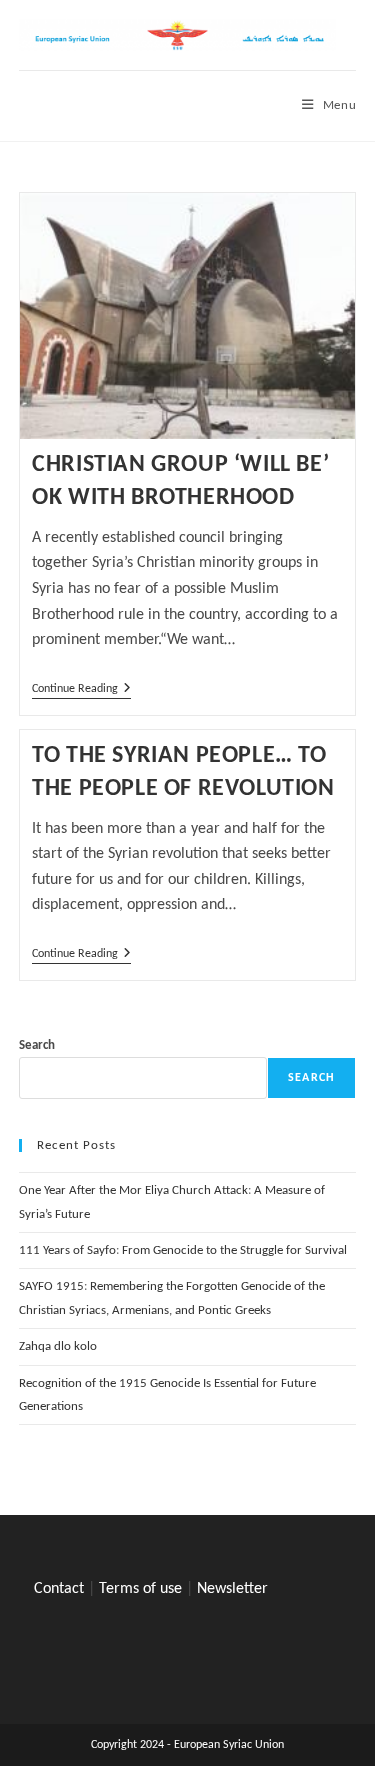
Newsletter (232, 1589)
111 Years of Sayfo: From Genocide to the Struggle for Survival (183, 1250)
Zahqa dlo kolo (58, 1346)
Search (37, 1045)
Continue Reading (81, 690)
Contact (59, 1589)
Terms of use (140, 1589)
